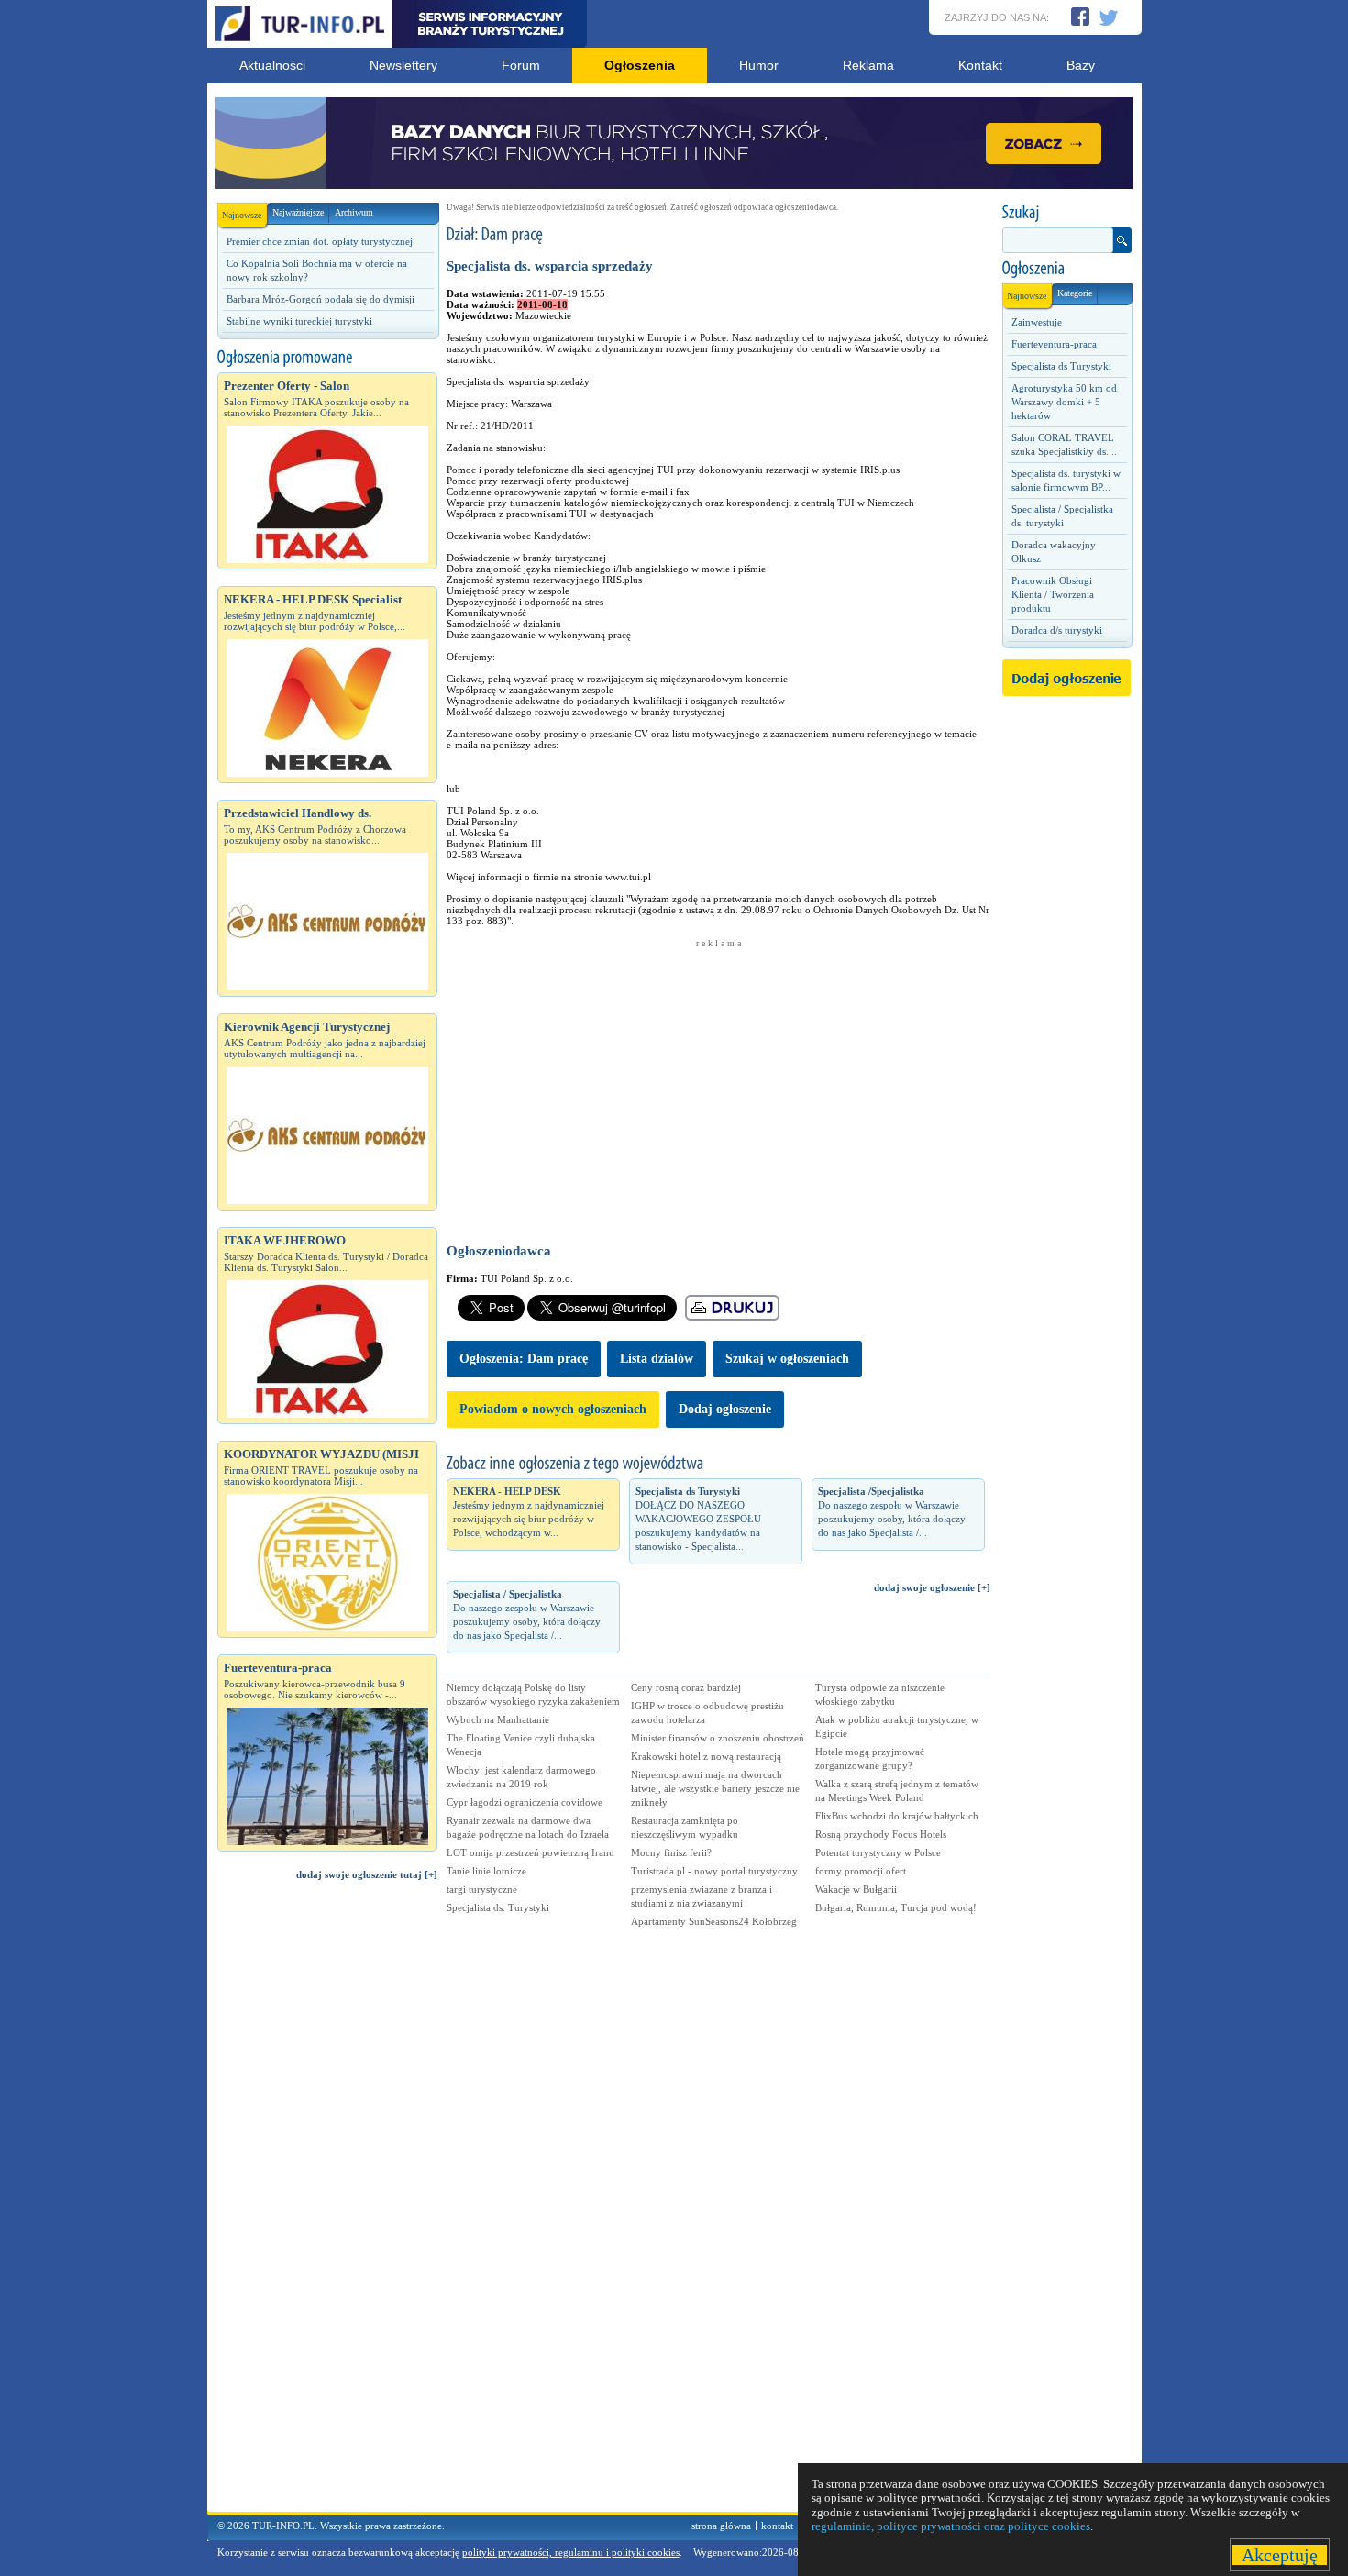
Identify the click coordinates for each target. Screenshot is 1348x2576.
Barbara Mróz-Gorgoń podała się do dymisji (320, 299)
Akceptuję (1280, 2555)
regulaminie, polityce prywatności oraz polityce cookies (951, 2526)
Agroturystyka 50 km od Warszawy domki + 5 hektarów (1064, 402)
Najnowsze (242, 215)
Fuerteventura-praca (1054, 344)
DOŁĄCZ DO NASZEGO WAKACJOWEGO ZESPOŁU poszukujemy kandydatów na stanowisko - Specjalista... (698, 1519)
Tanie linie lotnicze (486, 1871)
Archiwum (354, 212)
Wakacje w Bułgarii (856, 1889)
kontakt (777, 2526)
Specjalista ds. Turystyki (498, 1907)
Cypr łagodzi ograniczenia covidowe (525, 1802)
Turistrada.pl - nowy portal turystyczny (714, 1871)
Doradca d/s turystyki (1057, 630)
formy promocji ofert (861, 1871)
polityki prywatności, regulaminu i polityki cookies (571, 2552)
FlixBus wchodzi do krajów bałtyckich (897, 1816)
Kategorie (1075, 293)
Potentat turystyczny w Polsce (878, 1852)
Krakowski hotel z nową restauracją (706, 1756)
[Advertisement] (327, 2205)
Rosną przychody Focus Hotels (881, 1834)
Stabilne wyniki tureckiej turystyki (299, 321)
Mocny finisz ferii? (671, 1852)
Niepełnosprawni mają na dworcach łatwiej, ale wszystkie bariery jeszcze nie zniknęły (715, 1788)
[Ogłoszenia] (1066, 269)
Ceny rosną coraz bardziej (686, 1687)
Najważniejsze (298, 212)
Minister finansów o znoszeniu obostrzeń (718, 1738)
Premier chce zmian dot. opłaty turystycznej (320, 241)
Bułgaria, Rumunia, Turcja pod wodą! (896, 1907)
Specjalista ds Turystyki (1061, 366)
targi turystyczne (482, 1889)
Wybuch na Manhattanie (498, 1719)
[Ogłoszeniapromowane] (327, 358)
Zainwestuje (1037, 322)
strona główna (721, 2526)
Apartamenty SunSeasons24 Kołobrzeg (714, 1921)
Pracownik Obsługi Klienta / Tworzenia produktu (1053, 594)
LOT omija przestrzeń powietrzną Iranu (530, 1852)
